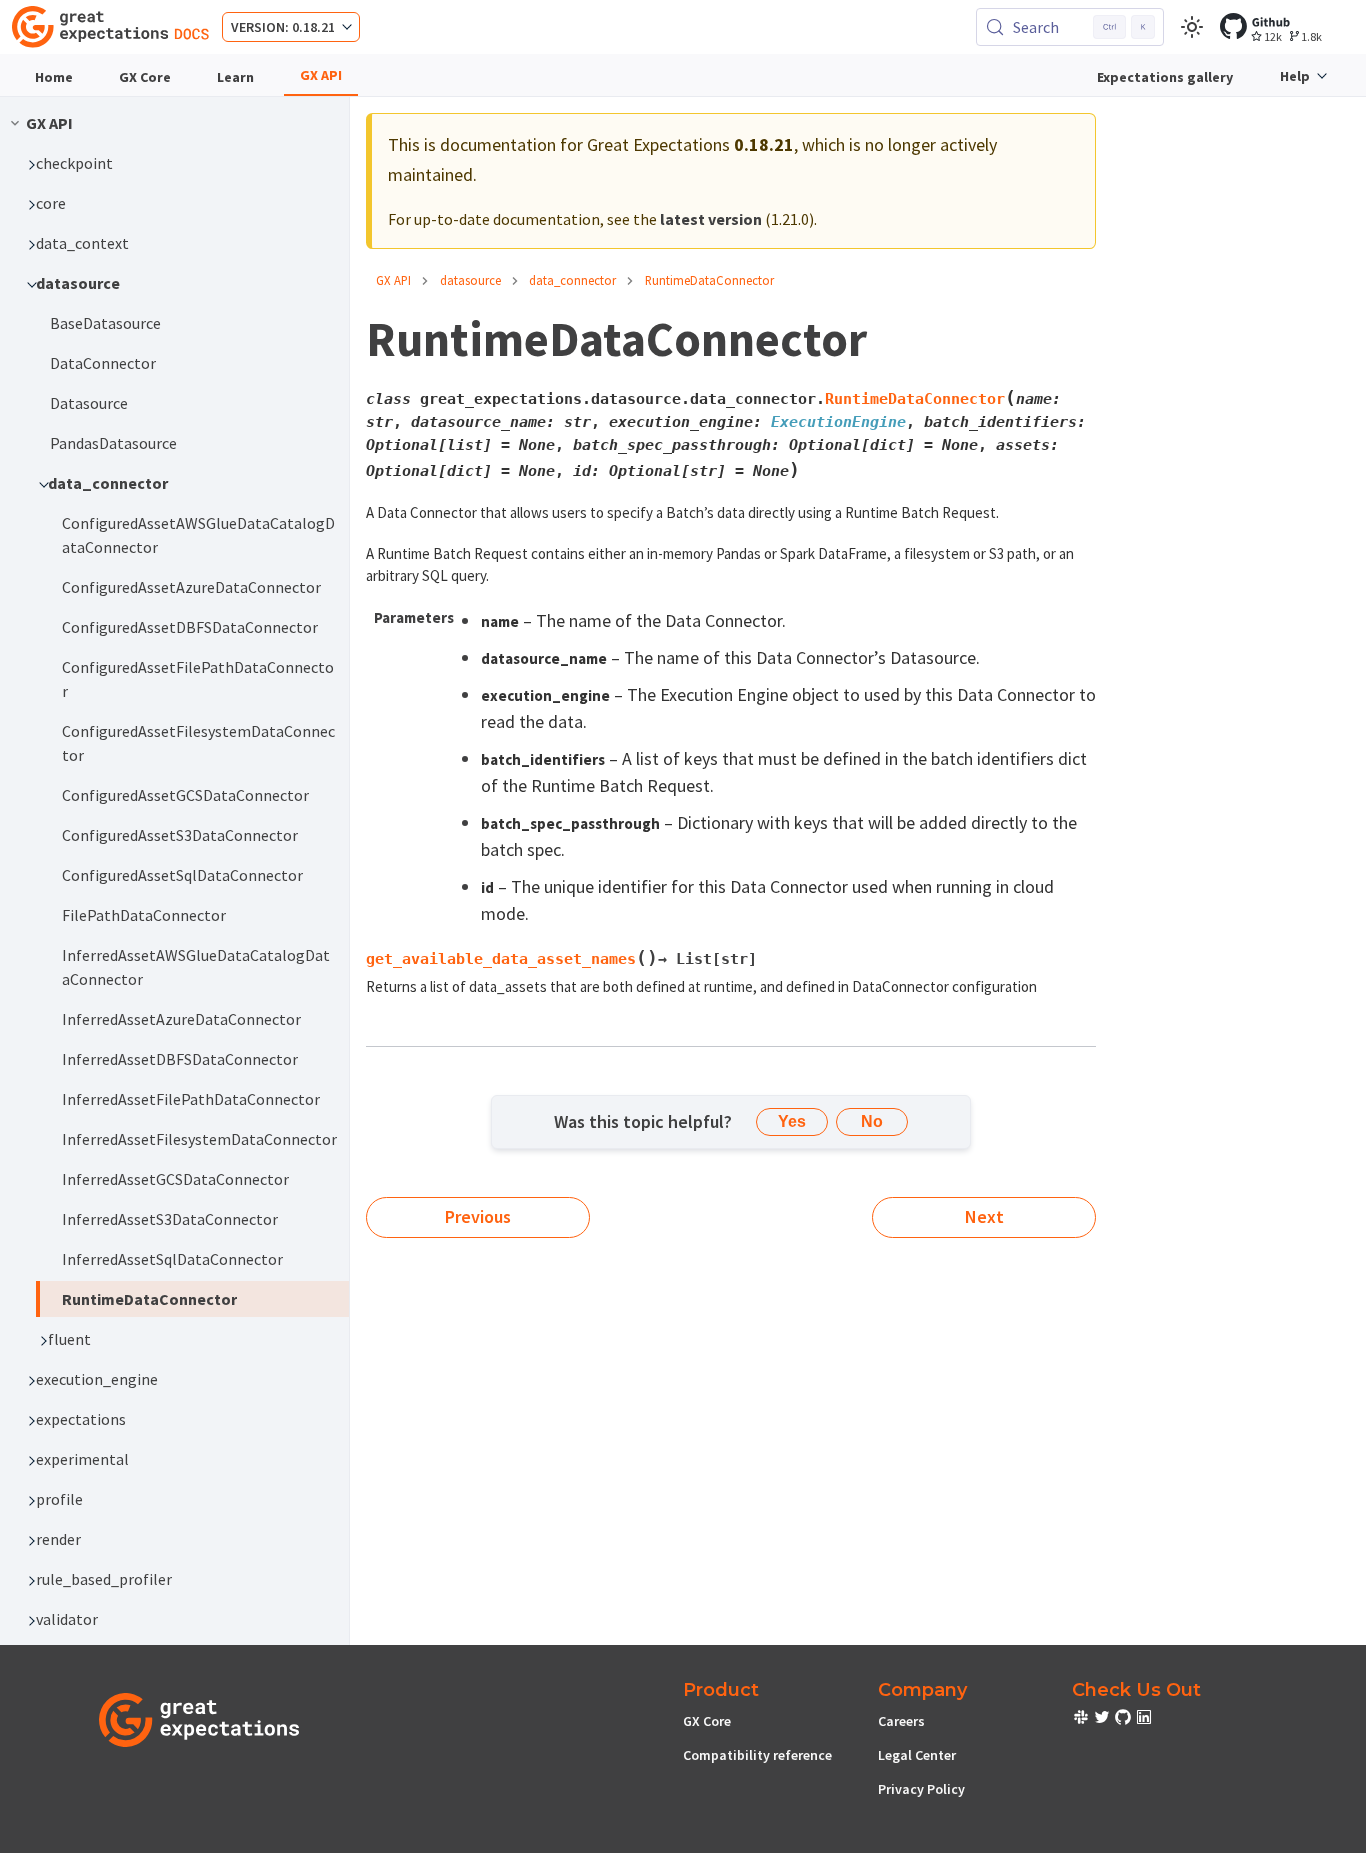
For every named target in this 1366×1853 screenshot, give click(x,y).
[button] (182, 163)
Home (54, 77)
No (872, 1121)
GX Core (145, 77)
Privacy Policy (921, 1789)
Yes (792, 1121)
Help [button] (1295, 76)
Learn (235, 77)
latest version (711, 219)
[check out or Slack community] (1082, 1720)
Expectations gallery (1165, 77)
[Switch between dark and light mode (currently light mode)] (1192, 27)
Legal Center (917, 1755)
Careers (901, 1721)
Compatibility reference (757, 1755)
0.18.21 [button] (313, 27)
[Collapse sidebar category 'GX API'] (15, 123)
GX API (321, 75)
